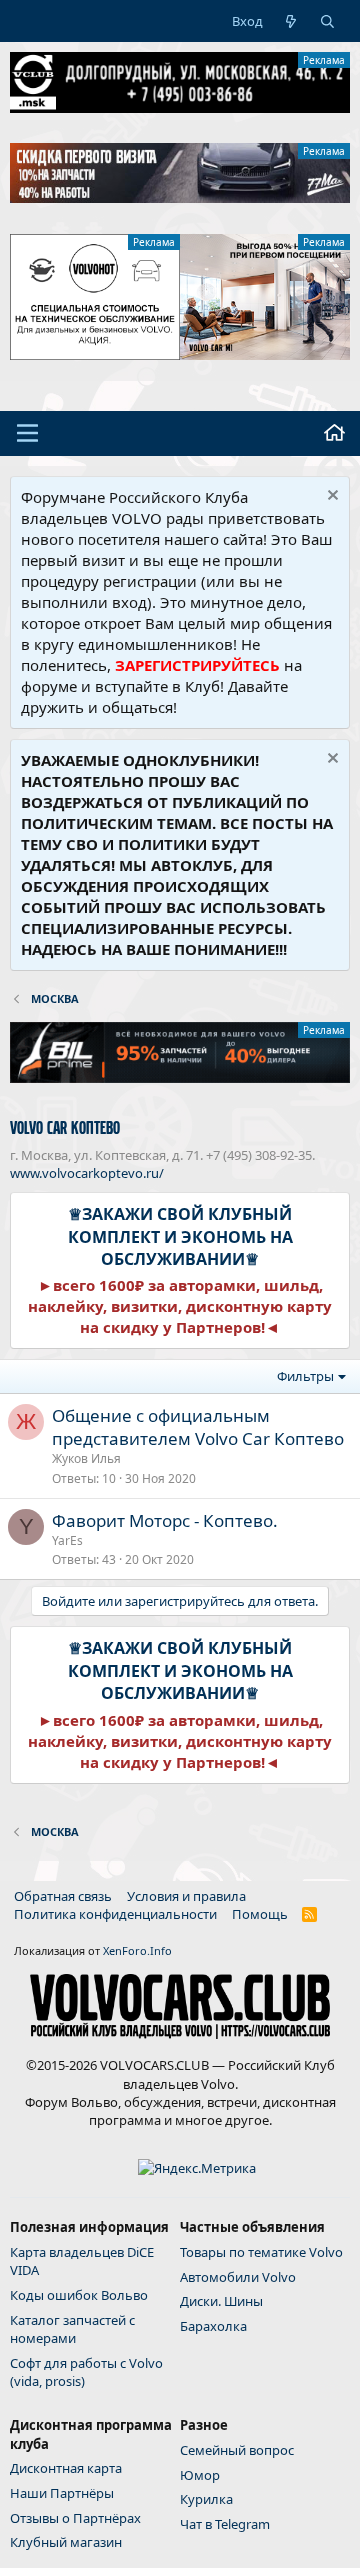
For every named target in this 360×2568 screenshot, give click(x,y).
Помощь (260, 1914)
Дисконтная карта (66, 2468)
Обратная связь (63, 1896)
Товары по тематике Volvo (261, 2252)
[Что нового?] (291, 21)
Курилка (206, 2499)
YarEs (67, 1540)
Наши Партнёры (62, 2493)
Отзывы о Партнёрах (75, 2518)
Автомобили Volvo (238, 2277)
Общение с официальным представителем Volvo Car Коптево (198, 1427)
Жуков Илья (86, 1458)
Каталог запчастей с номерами (72, 2329)
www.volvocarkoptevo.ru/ (87, 1173)
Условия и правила (186, 1896)
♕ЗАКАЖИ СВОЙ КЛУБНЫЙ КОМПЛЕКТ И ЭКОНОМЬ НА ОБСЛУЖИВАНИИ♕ (180, 1236)
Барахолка (213, 2326)
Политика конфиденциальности (115, 1914)
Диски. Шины (221, 2301)
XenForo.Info (137, 1950)
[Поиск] (327, 21)
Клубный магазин (66, 2542)
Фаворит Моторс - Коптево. (165, 1520)
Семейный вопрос (237, 2450)
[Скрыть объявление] (330, 497)
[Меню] (27, 433)
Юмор (200, 2475)
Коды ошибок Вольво (79, 2295)
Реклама (324, 60)
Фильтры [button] (305, 1376)
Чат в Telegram (225, 2524)
